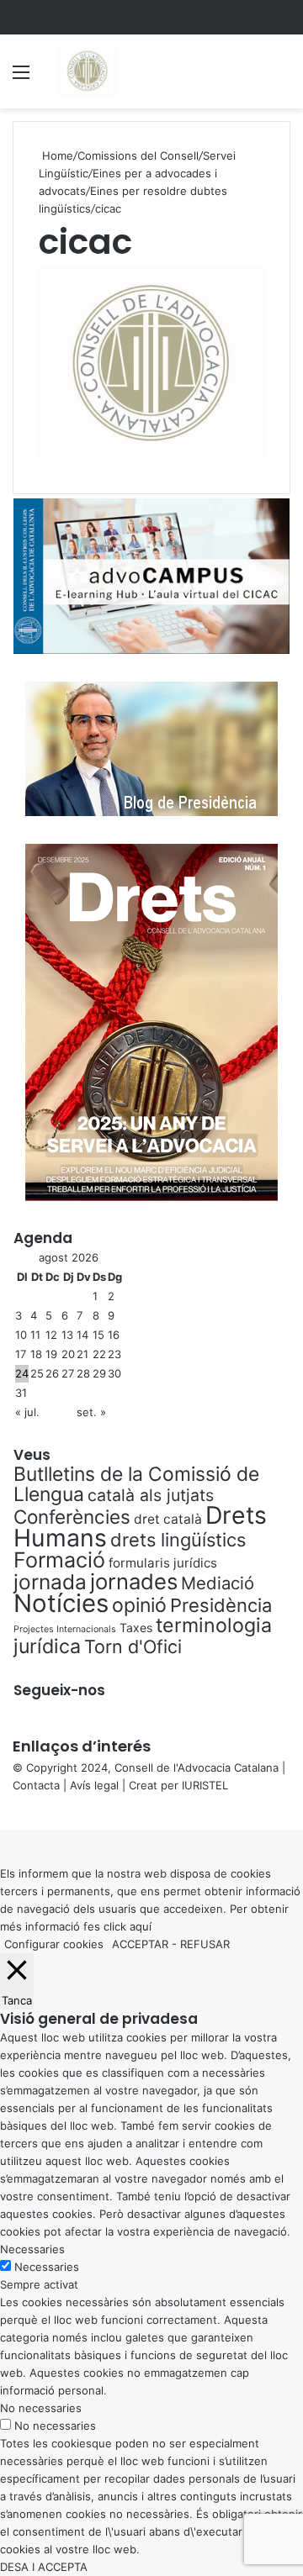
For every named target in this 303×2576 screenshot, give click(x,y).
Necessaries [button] (32, 2249)
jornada (50, 1582)
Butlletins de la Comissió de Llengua (136, 1484)
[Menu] (21, 78)
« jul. (27, 1412)
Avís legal (94, 1785)
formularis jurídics (163, 1563)
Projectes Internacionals (65, 1629)
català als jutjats (151, 1495)
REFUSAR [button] (205, 1944)
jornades (134, 1581)
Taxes (136, 1628)
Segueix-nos (59, 1690)
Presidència (221, 1605)
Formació (59, 1560)
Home (56, 155)
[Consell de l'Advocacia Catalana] (87, 71)
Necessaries (47, 2267)
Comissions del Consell (138, 155)
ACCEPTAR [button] (140, 1944)
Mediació (218, 1583)
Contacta (36, 1785)
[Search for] (282, 78)
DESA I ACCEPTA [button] (44, 2567)
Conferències (72, 1517)
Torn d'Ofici (133, 1646)
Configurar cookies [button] (54, 1944)
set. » (91, 1412)
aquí (141, 1926)
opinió (139, 1605)
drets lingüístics (178, 1540)
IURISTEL (205, 1785)
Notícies (61, 1603)
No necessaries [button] (41, 2408)
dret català (168, 1519)
